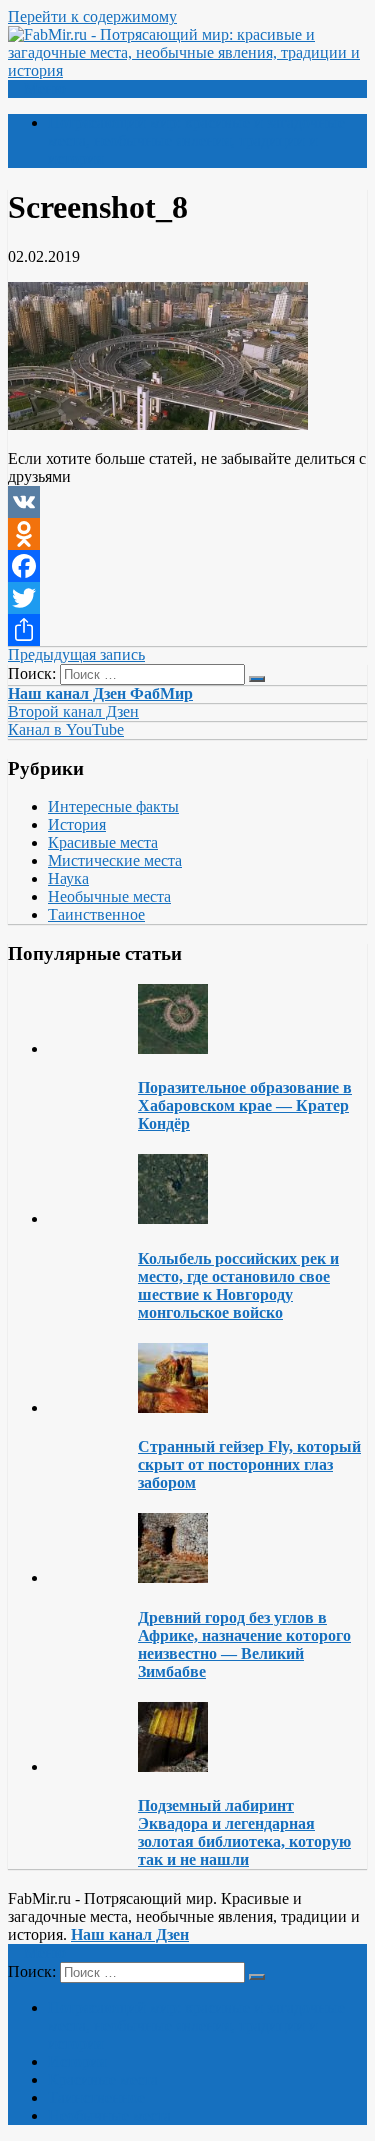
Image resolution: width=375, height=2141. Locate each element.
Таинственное (96, 914)
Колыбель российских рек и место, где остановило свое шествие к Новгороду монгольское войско (238, 1285)
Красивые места (103, 842)
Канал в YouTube (66, 729)
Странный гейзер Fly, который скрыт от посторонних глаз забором (249, 1464)
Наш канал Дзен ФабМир (100, 693)
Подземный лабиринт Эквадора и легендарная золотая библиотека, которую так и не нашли (244, 1832)
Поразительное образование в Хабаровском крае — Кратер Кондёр (245, 1105)
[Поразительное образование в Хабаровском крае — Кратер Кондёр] (173, 1048)
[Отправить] (187, 630)
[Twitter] (187, 598)
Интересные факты (113, 806)
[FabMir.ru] (187, 70)
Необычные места (109, 896)
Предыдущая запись (76, 654)
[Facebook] (187, 566)
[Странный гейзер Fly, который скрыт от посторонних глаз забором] (173, 1407)
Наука (68, 878)
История (77, 824)
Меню (45, 88)
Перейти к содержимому (92, 16)
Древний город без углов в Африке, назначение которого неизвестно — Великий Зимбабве (244, 1644)
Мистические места (115, 860)
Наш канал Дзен (130, 1934)
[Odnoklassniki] (187, 534)
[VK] (187, 502)
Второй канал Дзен (73, 711)
